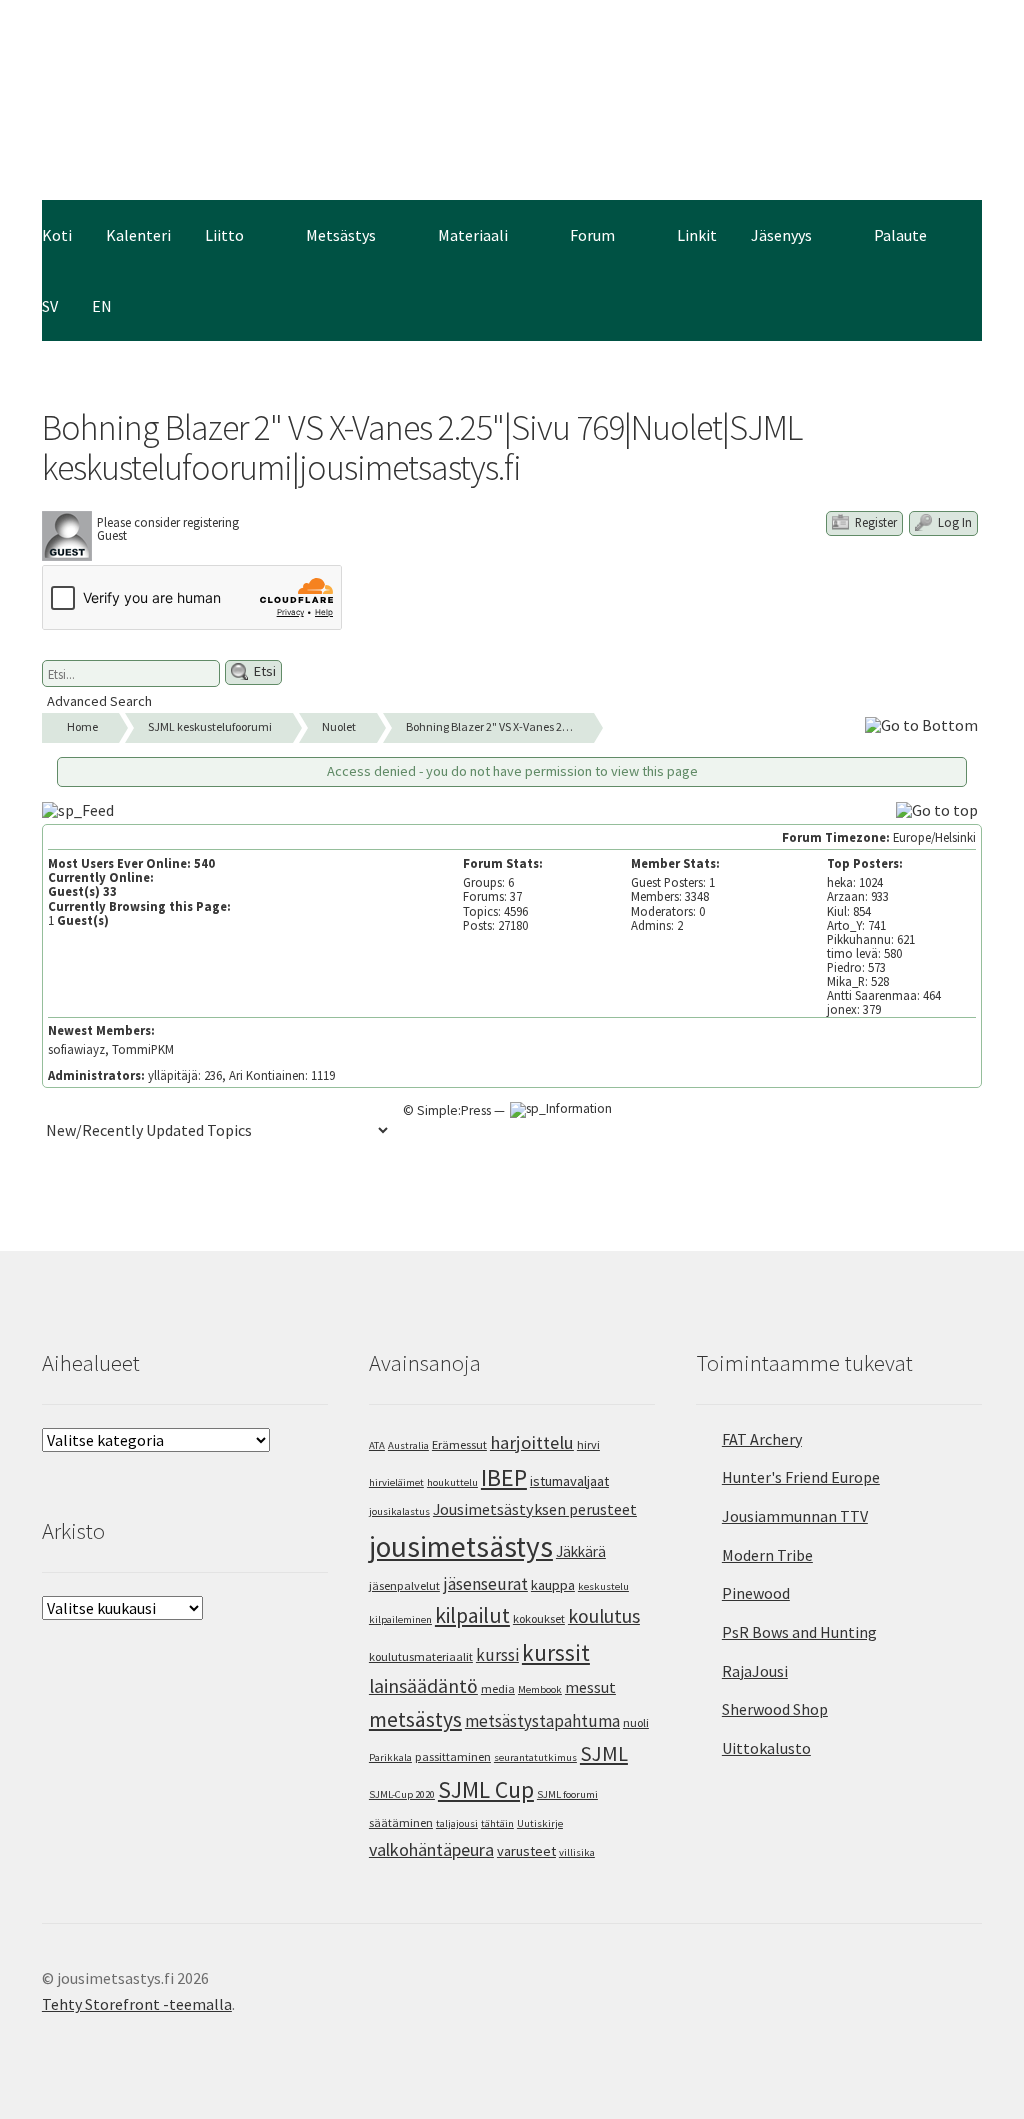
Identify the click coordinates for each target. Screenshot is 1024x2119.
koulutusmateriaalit (421, 1656)
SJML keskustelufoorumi (210, 726)
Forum (592, 235)
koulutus (604, 1616)
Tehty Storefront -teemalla (137, 2004)
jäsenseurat (485, 1584)
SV (50, 306)
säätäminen (401, 1822)
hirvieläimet (396, 1482)
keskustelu (603, 1586)
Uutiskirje (540, 1823)
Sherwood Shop (775, 1709)
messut (590, 1687)
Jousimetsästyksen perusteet (535, 1509)
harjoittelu (532, 1442)
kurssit (556, 1652)
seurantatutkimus (535, 1757)
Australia (408, 1445)
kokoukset (539, 1618)
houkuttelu (452, 1482)
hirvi (588, 1444)
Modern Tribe (767, 1555)
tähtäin (497, 1823)
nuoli (636, 1722)
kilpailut (472, 1615)
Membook (540, 1689)
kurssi (497, 1655)
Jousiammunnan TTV (795, 1516)
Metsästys (341, 235)
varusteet (526, 1851)
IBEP (504, 1477)
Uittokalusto (766, 1748)
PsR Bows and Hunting (799, 1632)
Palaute (900, 235)
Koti (57, 235)
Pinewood (756, 1593)
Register (874, 522)
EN (102, 306)
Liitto (224, 235)
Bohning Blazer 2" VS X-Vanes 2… (489, 726)
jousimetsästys (461, 1546)
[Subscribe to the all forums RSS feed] (80, 809)
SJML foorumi (567, 1794)
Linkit (697, 235)
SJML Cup (486, 1789)
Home (82, 726)
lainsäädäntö (423, 1686)
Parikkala (390, 1757)
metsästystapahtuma (542, 1721)
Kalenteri (138, 235)
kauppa (553, 1585)
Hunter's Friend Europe (801, 1477)
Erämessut (459, 1444)
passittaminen (453, 1756)
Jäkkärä (581, 1551)
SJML (604, 1753)
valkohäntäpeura (431, 1849)
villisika (577, 1852)
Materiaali (473, 235)
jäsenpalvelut (404, 1585)
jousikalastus (399, 1511)
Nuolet (339, 726)
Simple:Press (454, 1110)
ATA (377, 1445)
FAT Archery (762, 1439)
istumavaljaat (569, 1481)
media (498, 1688)
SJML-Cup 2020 (402, 1794)
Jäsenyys (781, 235)
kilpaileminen (400, 1619)
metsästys (415, 1719)
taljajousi (457, 1823)
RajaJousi (755, 1671)
